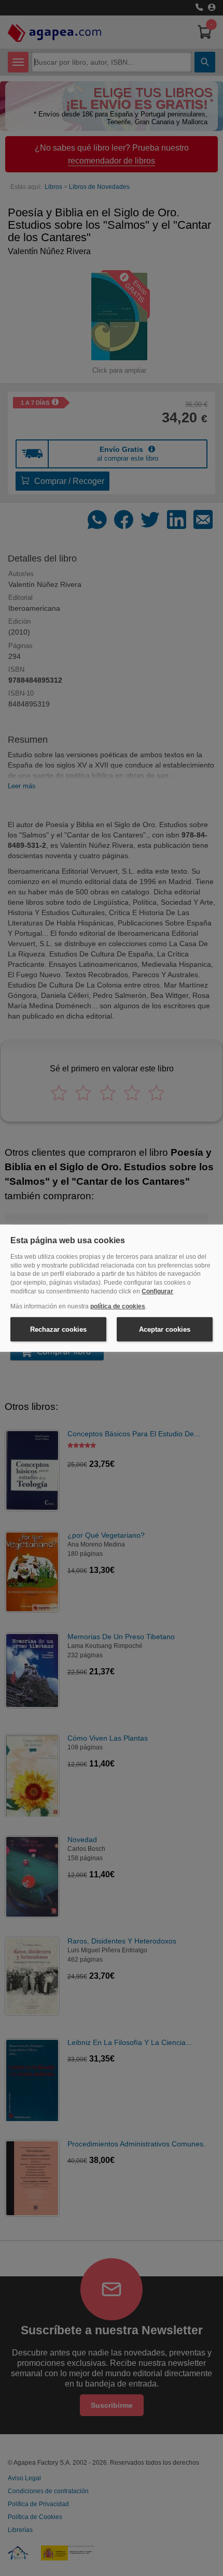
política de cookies (118, 1306)
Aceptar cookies (165, 1329)
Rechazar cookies (58, 1329)
